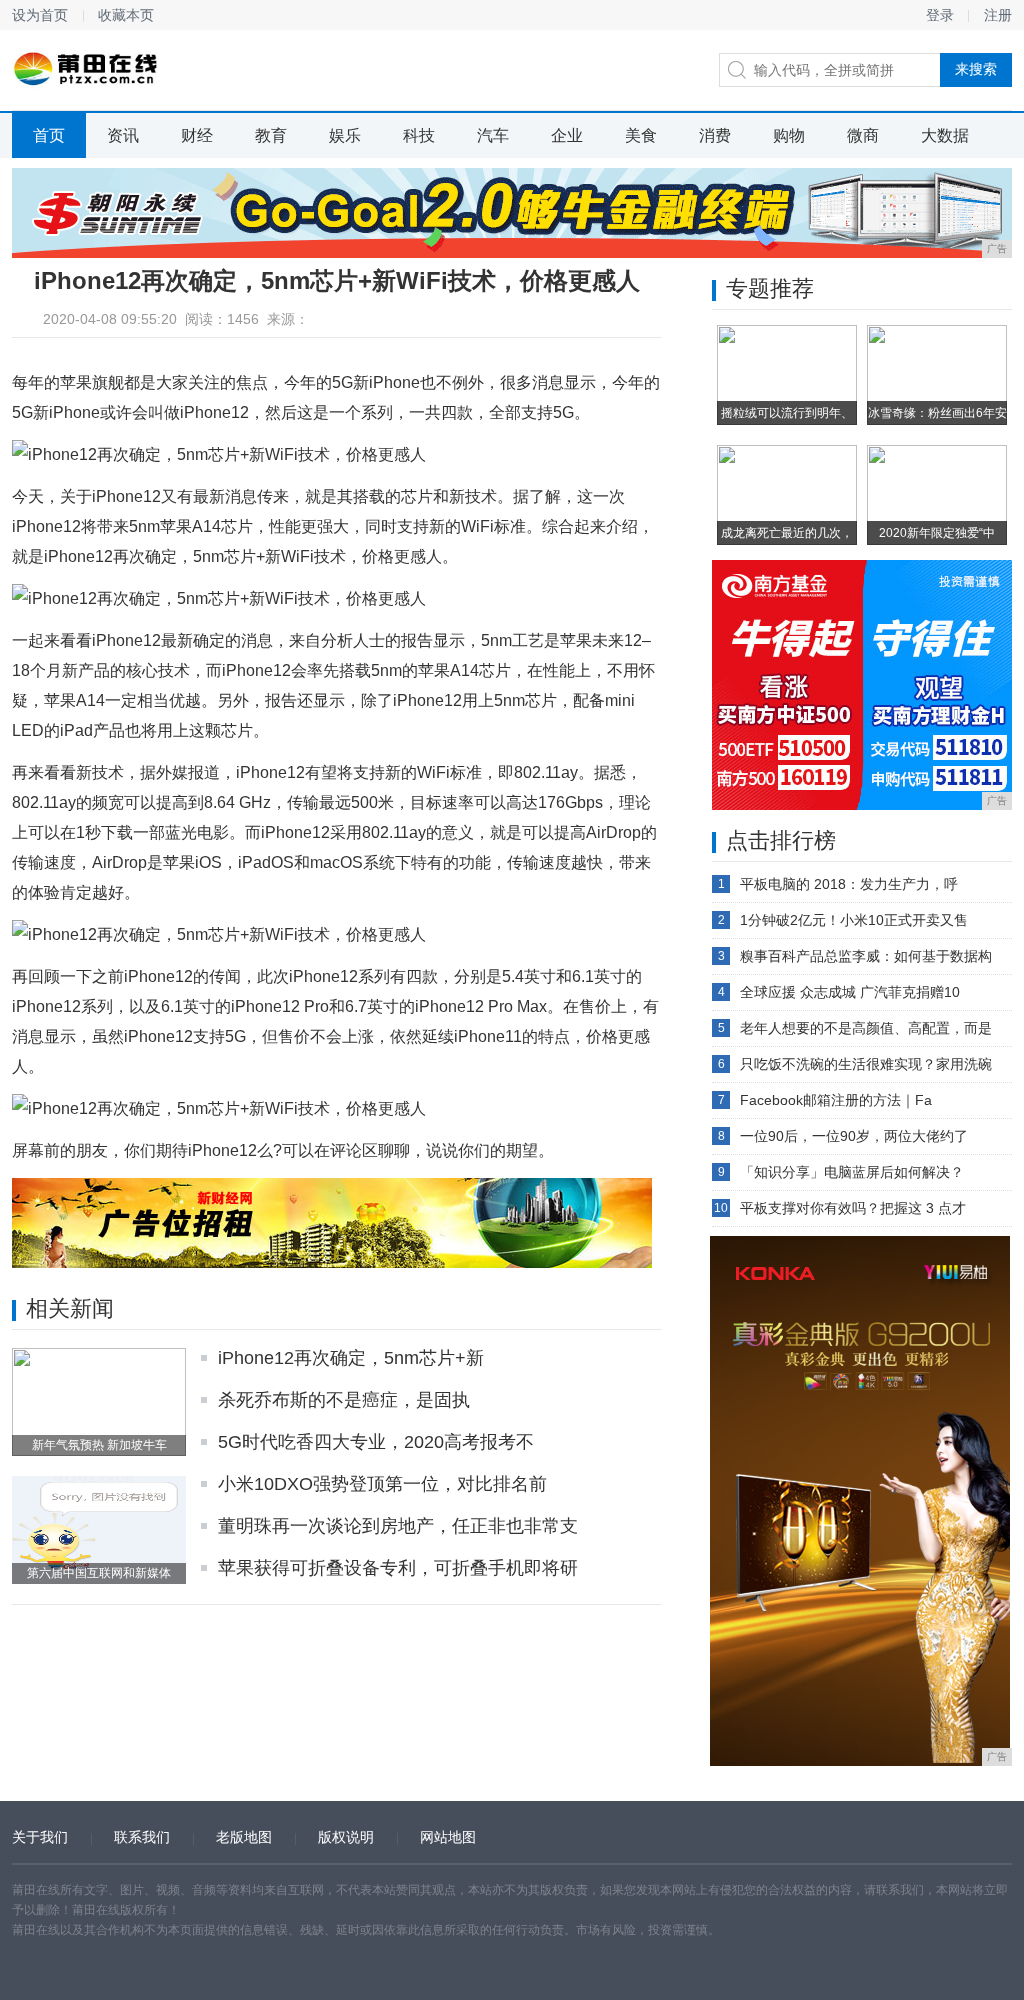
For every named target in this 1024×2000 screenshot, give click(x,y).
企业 (567, 135)
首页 (49, 135)
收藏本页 (126, 15)
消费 (715, 135)
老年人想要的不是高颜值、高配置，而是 (866, 1028)
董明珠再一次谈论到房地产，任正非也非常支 (398, 1526)
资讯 (123, 135)
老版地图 (244, 1837)
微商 (863, 135)
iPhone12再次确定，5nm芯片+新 (351, 1358)
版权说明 (346, 1837)
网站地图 (448, 1837)
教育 (271, 135)
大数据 (945, 135)
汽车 (493, 135)
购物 (789, 135)
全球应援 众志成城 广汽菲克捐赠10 (850, 992)
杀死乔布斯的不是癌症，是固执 (344, 1400)
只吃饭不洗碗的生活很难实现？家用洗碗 (866, 1064)
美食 (641, 135)
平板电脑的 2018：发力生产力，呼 (849, 884)
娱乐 (345, 135)
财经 (197, 135)
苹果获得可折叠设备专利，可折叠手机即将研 (398, 1568)
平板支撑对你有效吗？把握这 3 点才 (853, 1208)
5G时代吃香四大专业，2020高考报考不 (376, 1442)
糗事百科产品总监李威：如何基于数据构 (866, 956)
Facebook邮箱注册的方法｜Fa (836, 1100)
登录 (940, 15)
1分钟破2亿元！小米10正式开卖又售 (854, 920)
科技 (419, 135)
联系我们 (142, 1837)
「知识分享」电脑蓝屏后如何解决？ (852, 1172)
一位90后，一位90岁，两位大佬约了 (854, 1136)
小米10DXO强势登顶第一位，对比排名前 (382, 1484)
